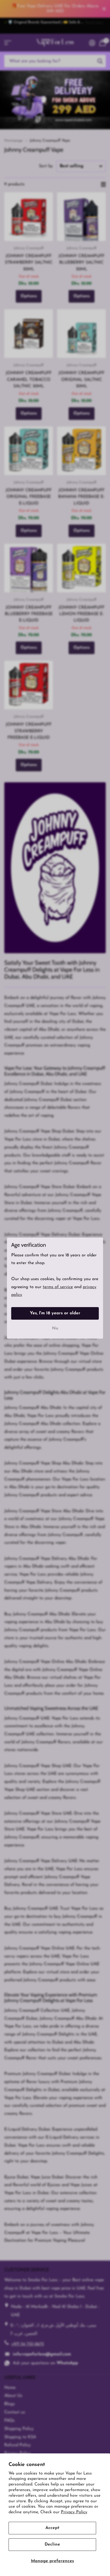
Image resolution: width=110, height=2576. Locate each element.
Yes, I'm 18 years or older (55, 1313)
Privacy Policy (74, 2512)
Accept (52, 2528)
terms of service (58, 1287)
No (55, 1328)
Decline (52, 2544)
